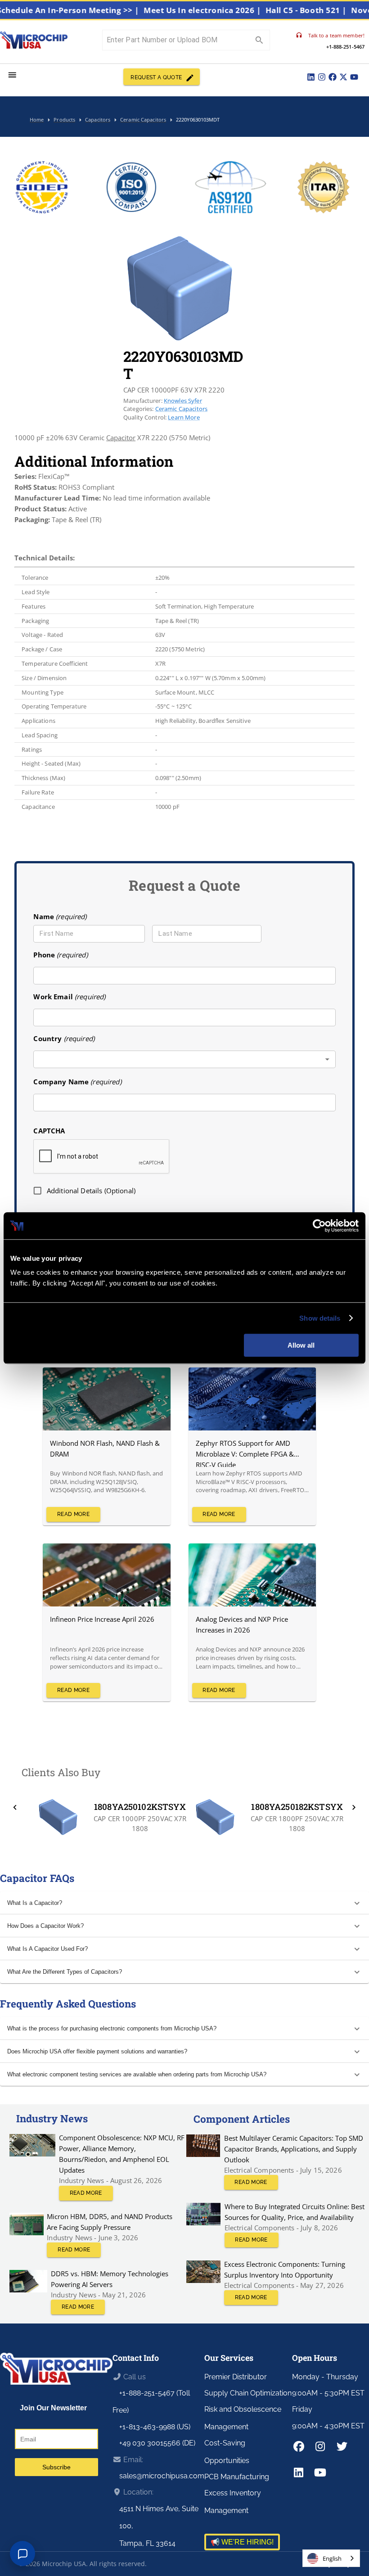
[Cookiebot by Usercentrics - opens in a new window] (319, 1226)
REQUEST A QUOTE (156, 77)
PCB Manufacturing (237, 2477)
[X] (343, 77)
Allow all (301, 1345)
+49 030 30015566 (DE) (157, 2443)
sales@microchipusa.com (162, 2476)
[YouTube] (354, 77)
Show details (320, 1318)
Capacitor (121, 438)
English (332, 2558)
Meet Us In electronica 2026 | (225, 10)
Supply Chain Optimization (248, 2393)
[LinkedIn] (311, 77)
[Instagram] (322, 77)
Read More (73, 1514)
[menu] (12, 75)
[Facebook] (333, 77)
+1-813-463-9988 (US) (155, 2427)
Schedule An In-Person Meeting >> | (91, 10)
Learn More (184, 417)
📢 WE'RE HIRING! (242, 2542)
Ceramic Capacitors (182, 409)
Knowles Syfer (183, 401)
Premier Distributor (236, 2377)
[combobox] (184, 1059)
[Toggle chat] (22, 2553)
